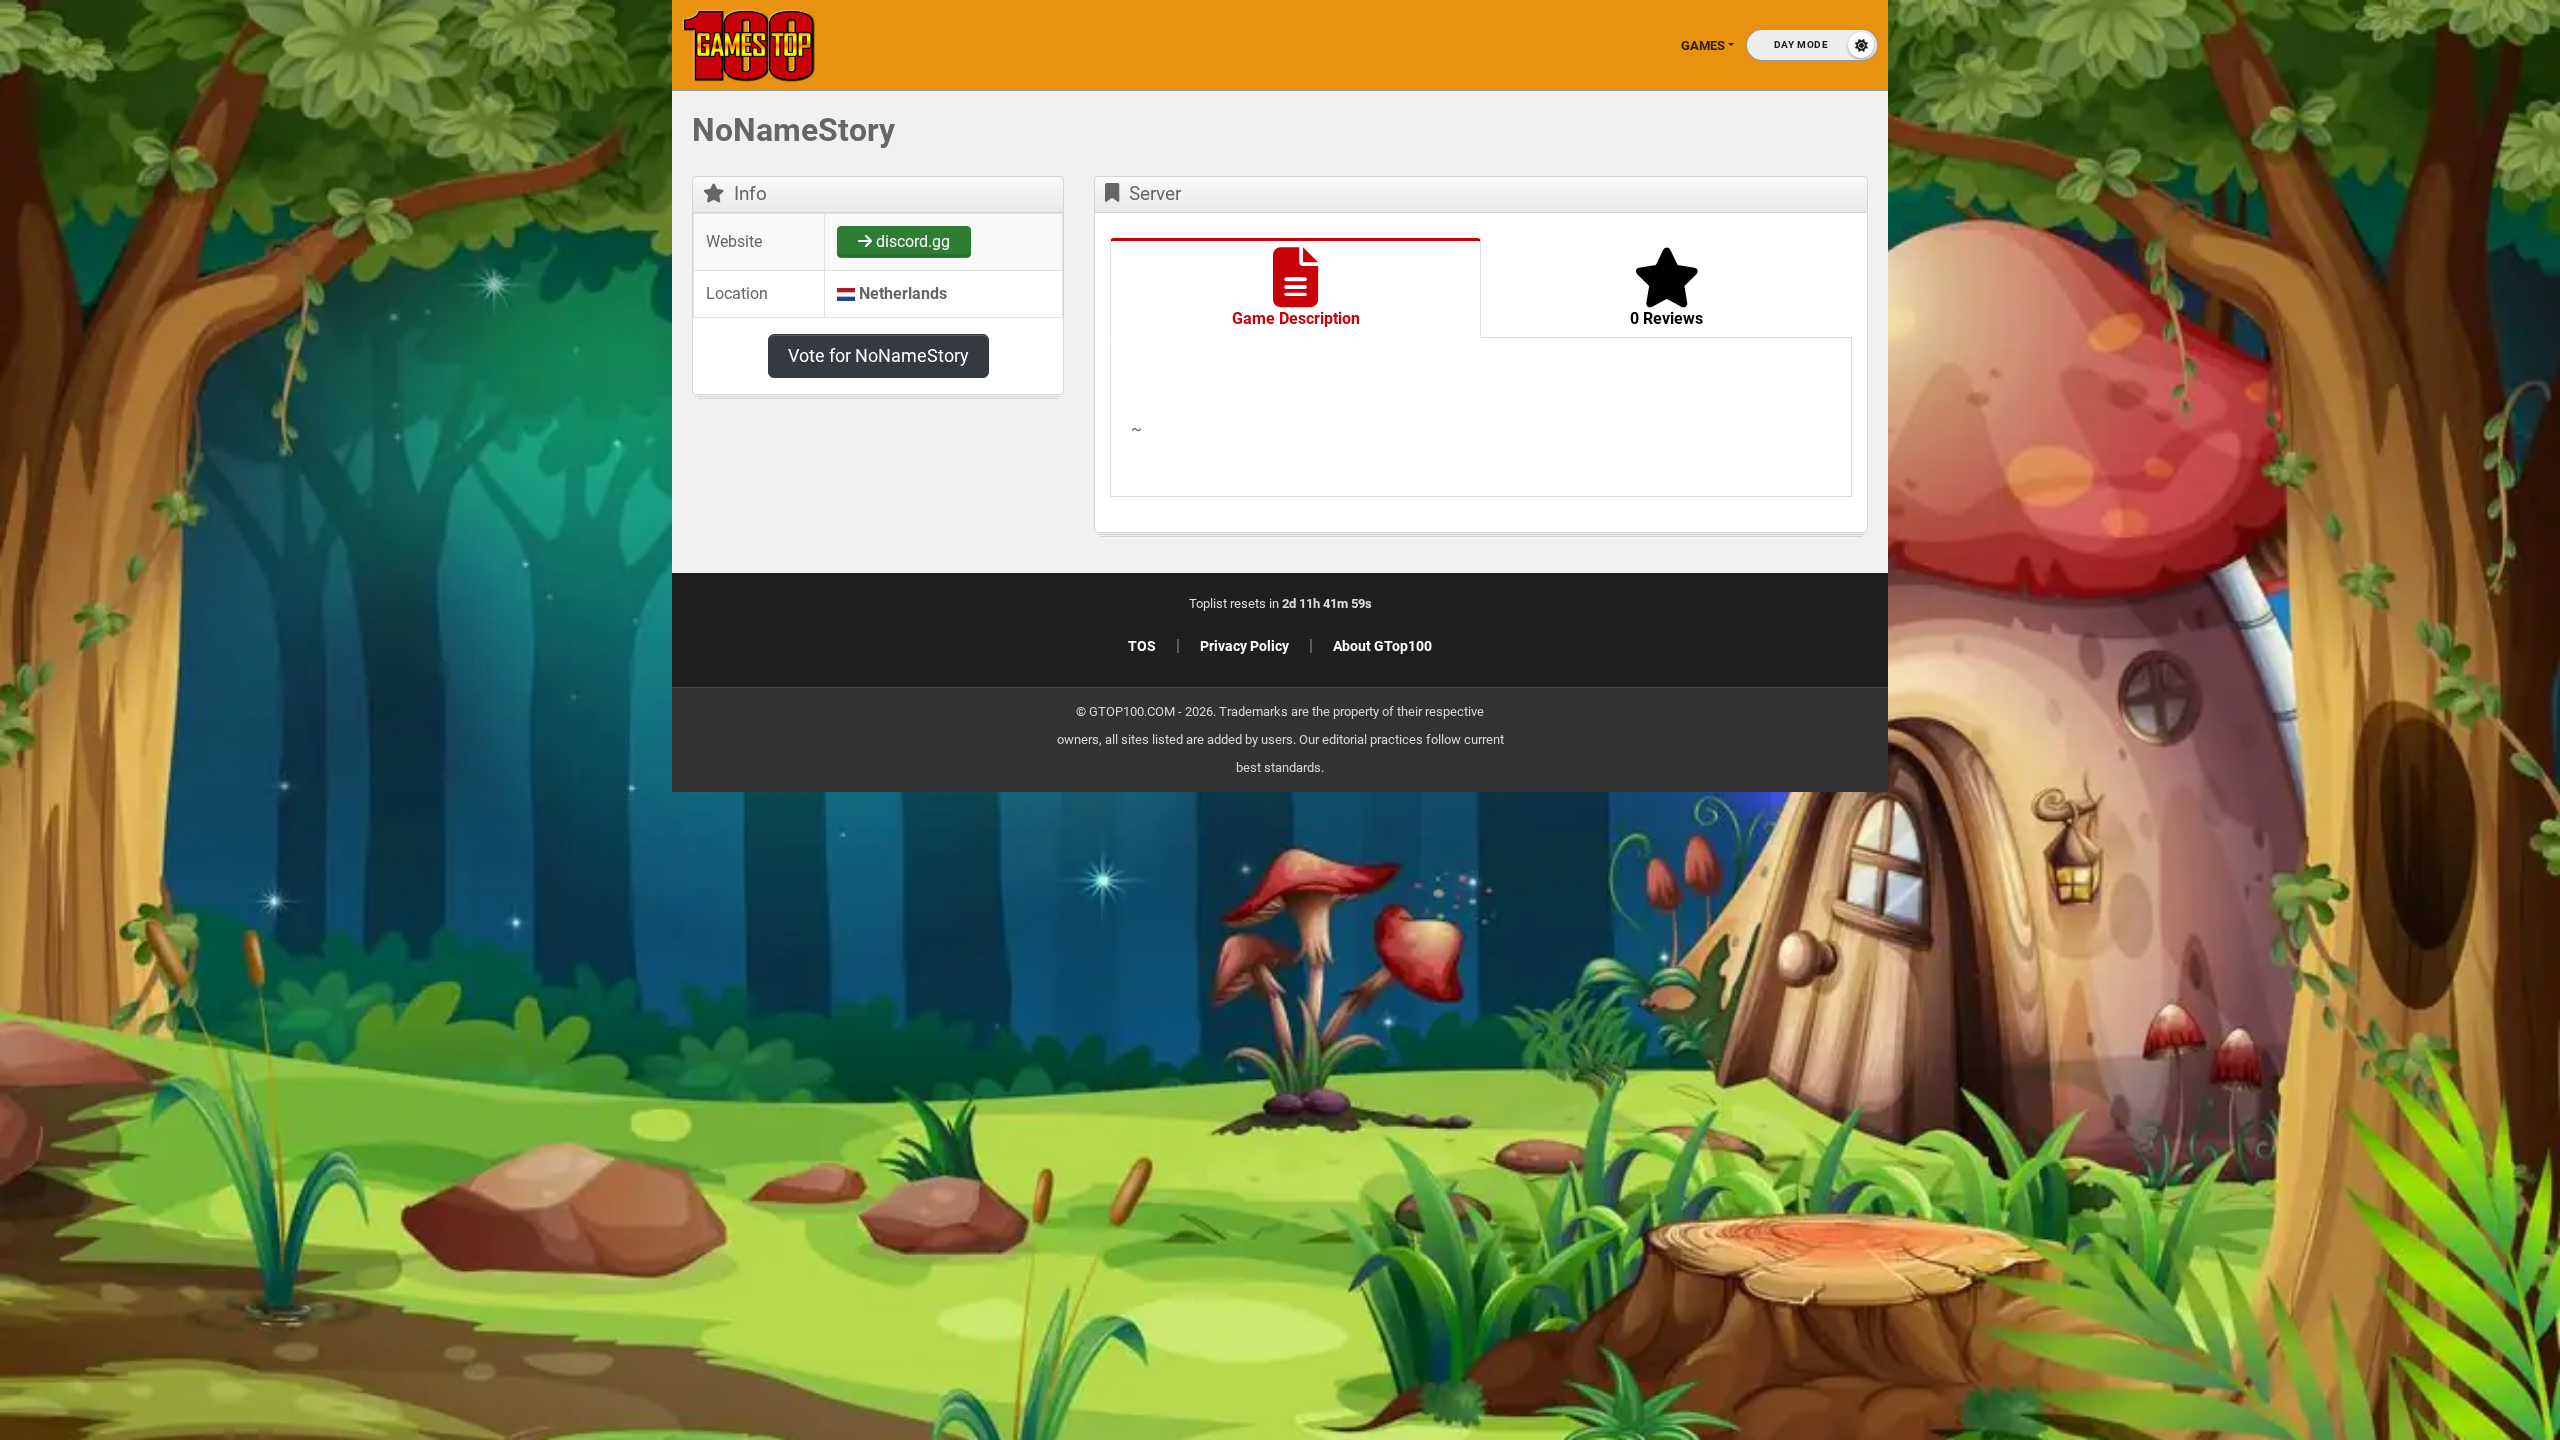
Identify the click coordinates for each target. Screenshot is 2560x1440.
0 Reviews (1666, 318)
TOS (1142, 646)
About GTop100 (1382, 646)
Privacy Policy (1244, 646)
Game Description (1296, 318)
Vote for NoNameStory (878, 355)
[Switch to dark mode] (1812, 45)
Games (1703, 45)
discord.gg (911, 241)
